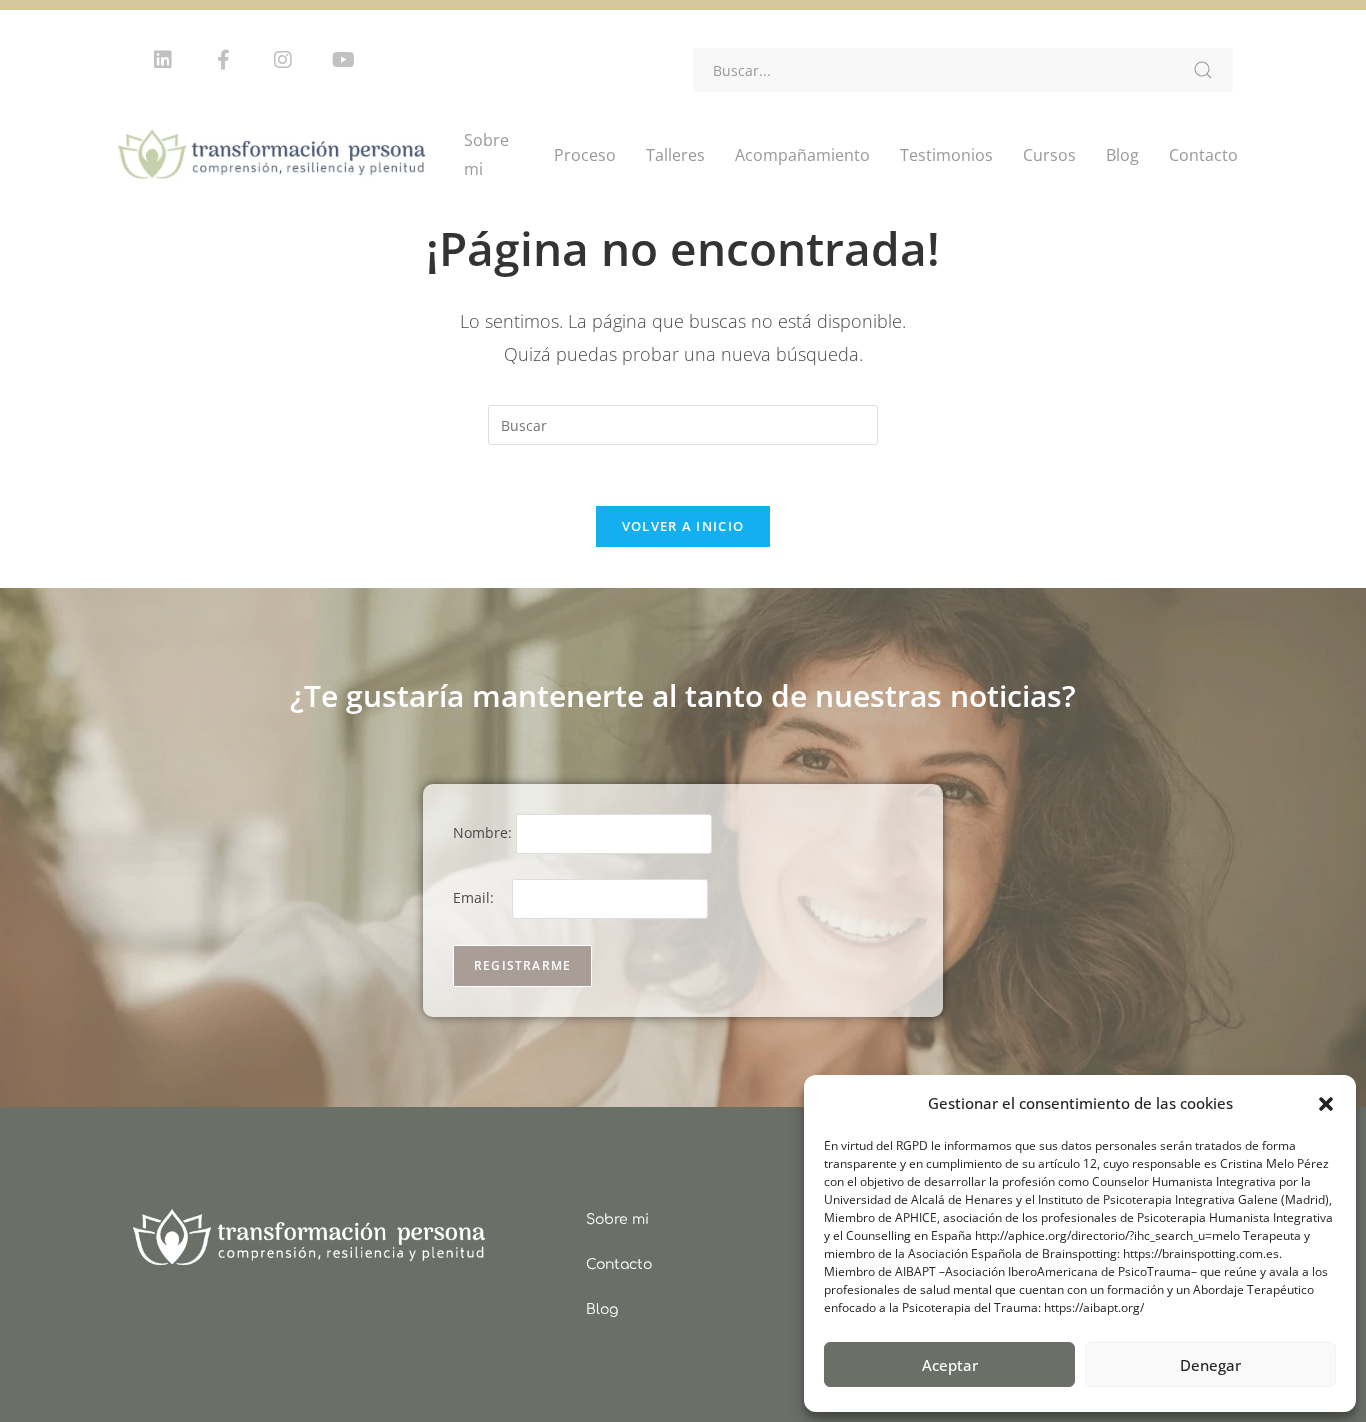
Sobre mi (486, 154)
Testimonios (946, 155)
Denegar (1210, 1365)
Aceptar (950, 1365)
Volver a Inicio (683, 526)
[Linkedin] (163, 60)
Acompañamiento (802, 155)
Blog (1122, 155)
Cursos (1049, 155)
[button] (1326, 1104)
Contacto (1203, 155)
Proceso (585, 155)
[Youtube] (343, 60)
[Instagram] (283, 60)
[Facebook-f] (223, 60)
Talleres (675, 155)
